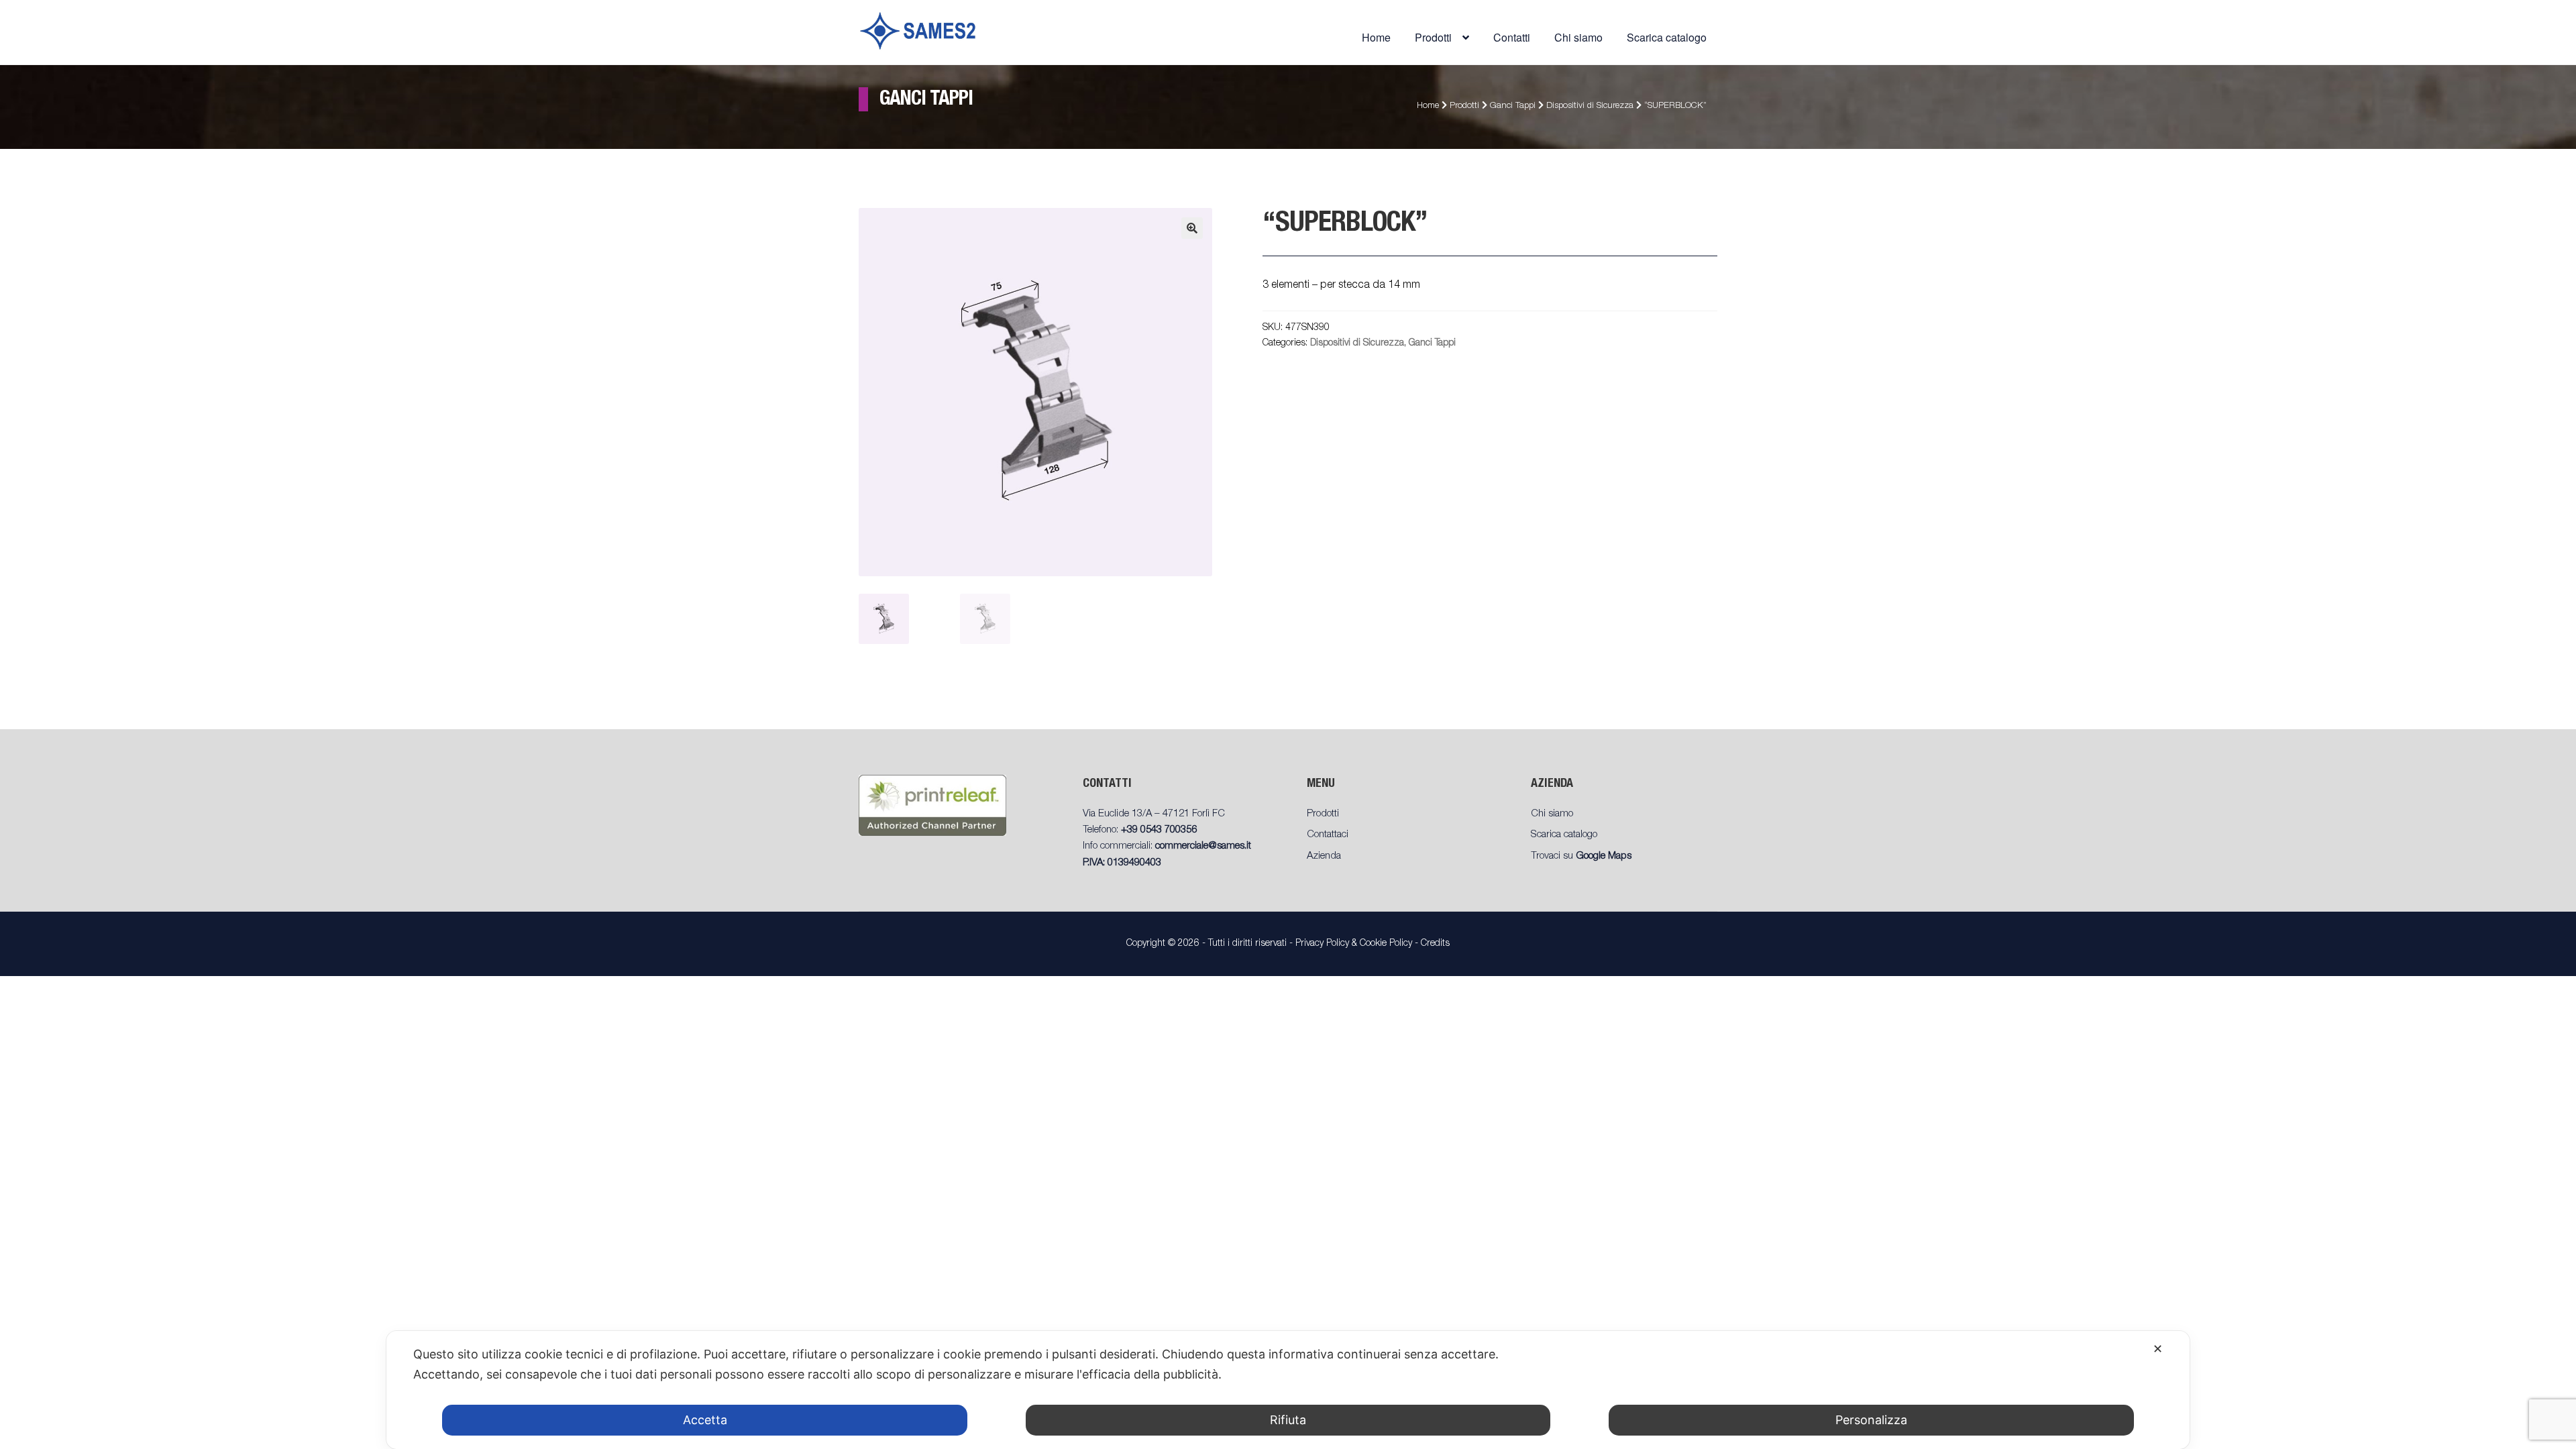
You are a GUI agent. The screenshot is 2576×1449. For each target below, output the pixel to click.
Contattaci (1328, 835)
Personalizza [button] (1871, 1420)
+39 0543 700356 (1159, 830)
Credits (1435, 944)
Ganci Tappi (1513, 106)
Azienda (1324, 856)
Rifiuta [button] (1288, 1420)
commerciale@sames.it (1203, 846)
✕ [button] (2158, 1349)
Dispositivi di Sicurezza (1590, 106)
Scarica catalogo (1667, 37)
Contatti (1512, 37)
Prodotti (1464, 106)
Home (1376, 37)
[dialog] (1288, 1390)
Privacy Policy (1322, 944)
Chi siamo (1578, 37)
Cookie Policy (1386, 944)
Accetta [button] (705, 1420)
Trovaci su (1581, 856)
